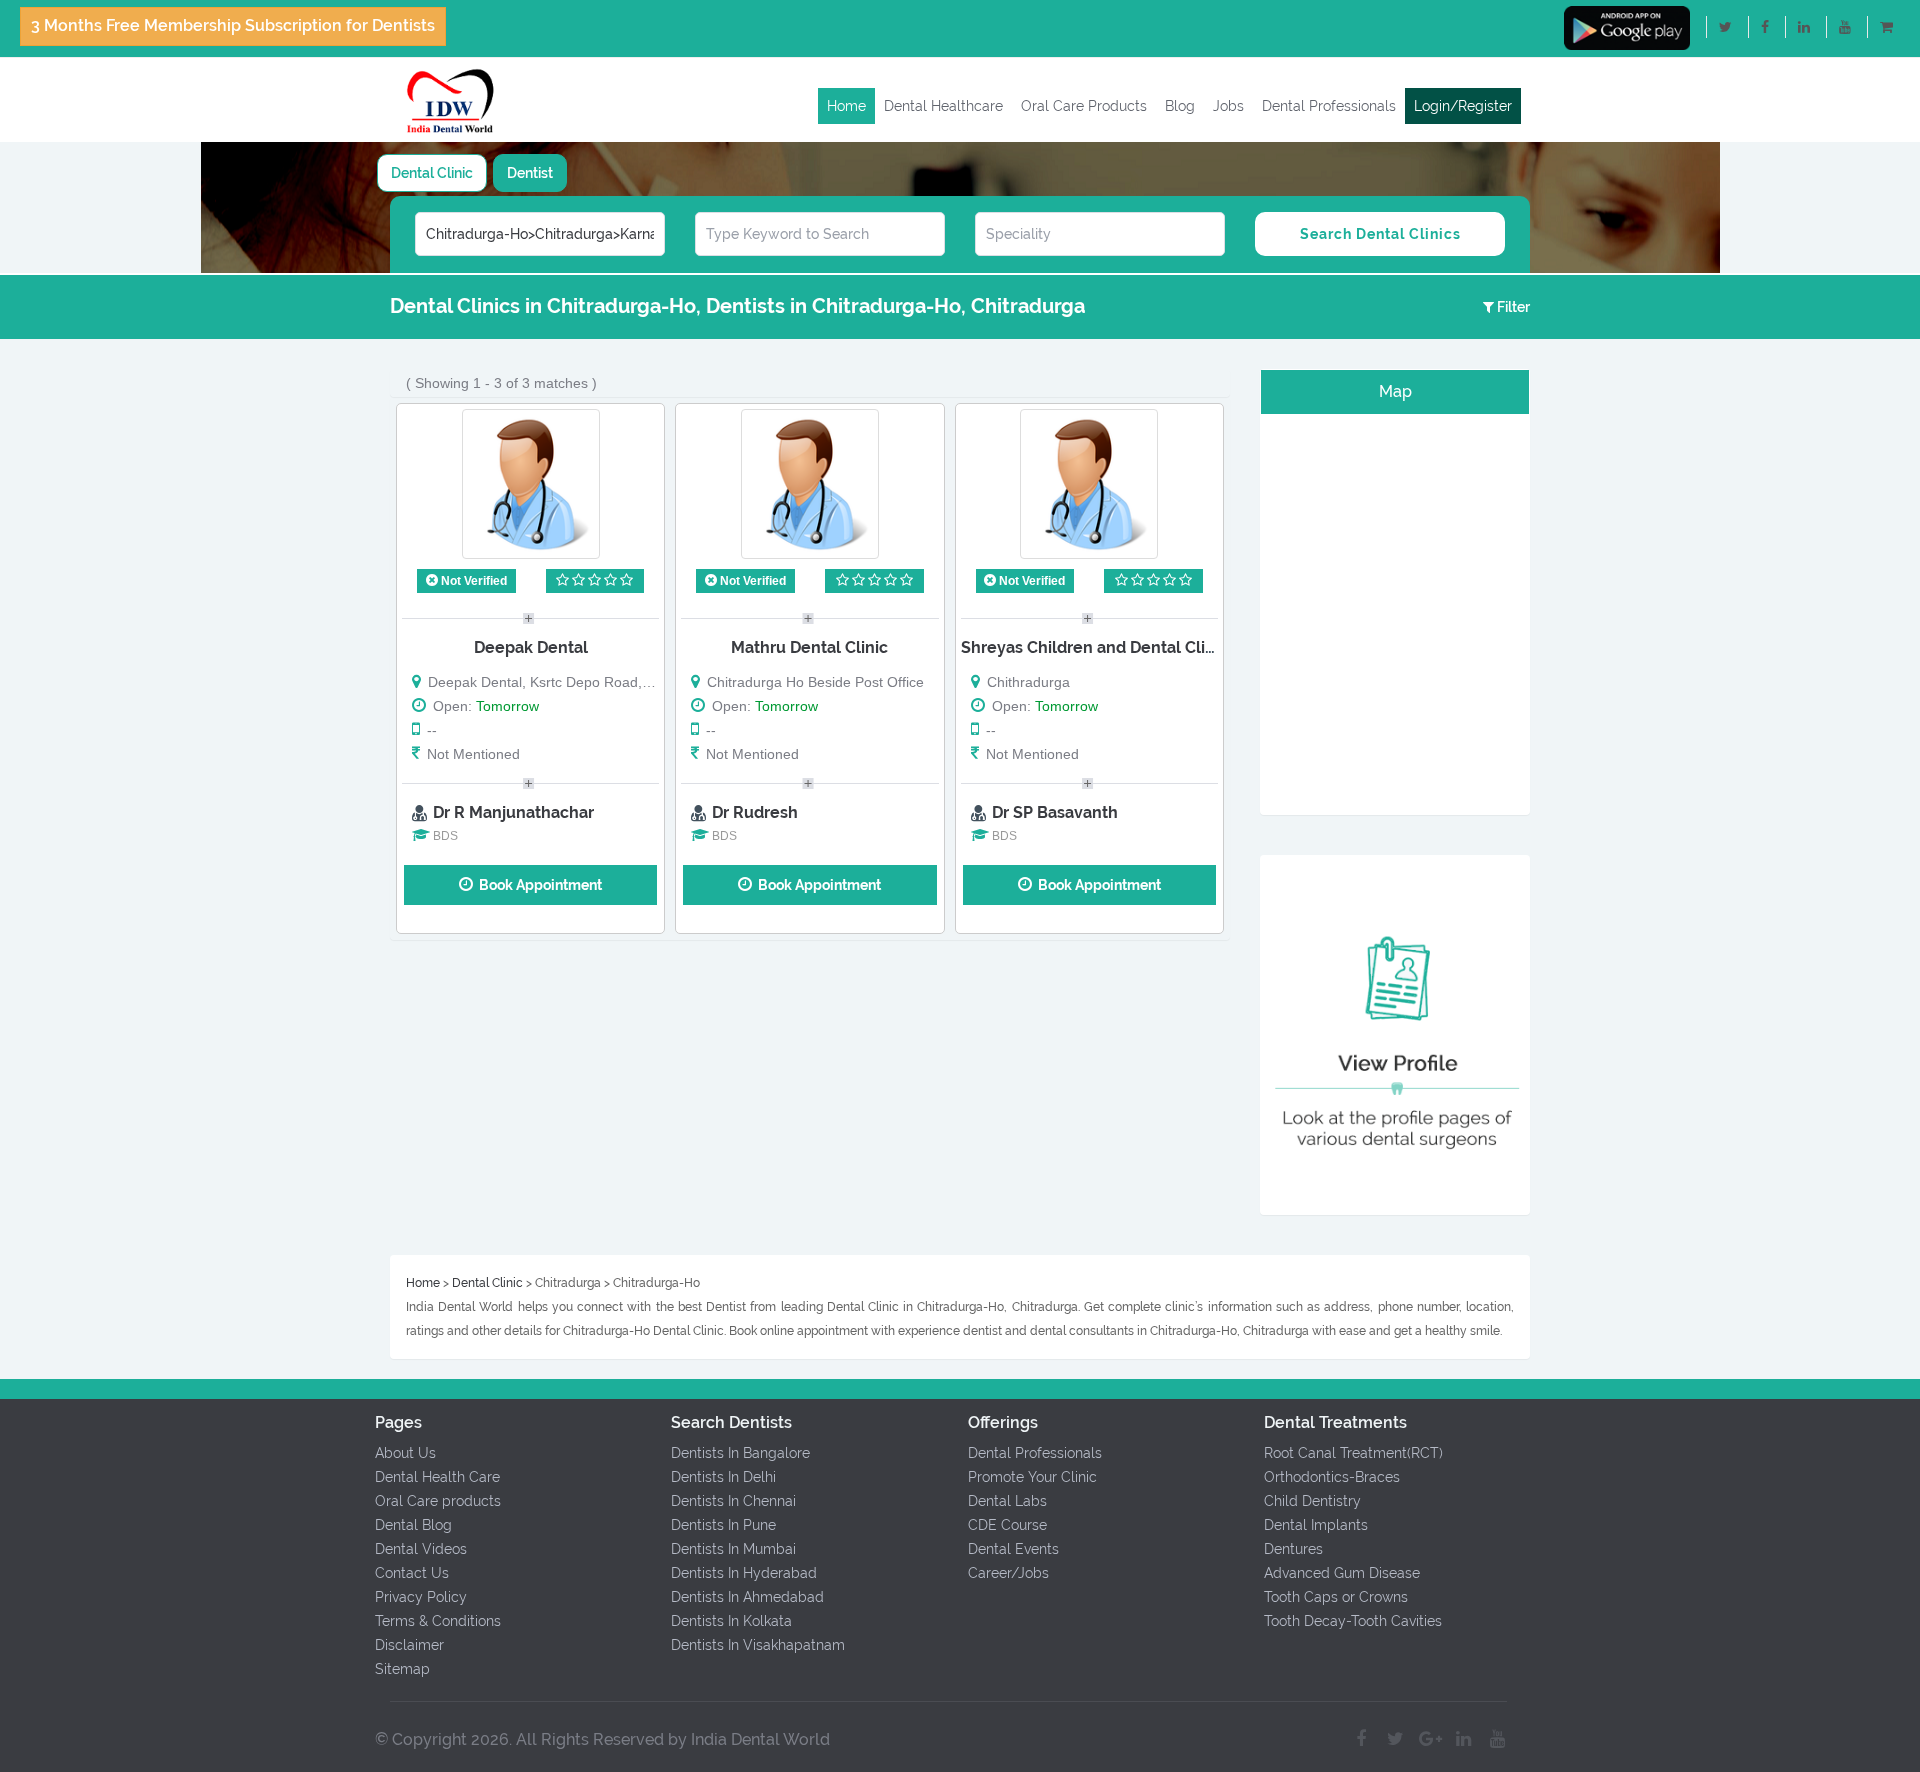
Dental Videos (421, 1549)
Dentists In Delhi (723, 1477)
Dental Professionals (1329, 106)
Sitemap (402, 1669)
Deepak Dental (531, 647)
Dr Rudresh (755, 812)
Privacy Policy (421, 1597)
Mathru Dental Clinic (809, 647)
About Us (405, 1453)
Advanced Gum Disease (1342, 1573)
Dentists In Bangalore (740, 1453)
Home (846, 106)
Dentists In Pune (723, 1525)
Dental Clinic (432, 173)
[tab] (432, 173)
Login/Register (1463, 106)
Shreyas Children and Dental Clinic (1094, 647)
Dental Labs (1007, 1501)
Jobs (1228, 106)
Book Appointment (537, 885)
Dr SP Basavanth (1055, 812)
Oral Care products (438, 1501)
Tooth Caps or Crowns (1336, 1597)
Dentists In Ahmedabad (747, 1597)
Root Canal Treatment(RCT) (1353, 1453)
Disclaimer (409, 1645)
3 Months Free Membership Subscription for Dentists (233, 25)
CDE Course (1007, 1525)
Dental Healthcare (943, 106)
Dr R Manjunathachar (513, 812)
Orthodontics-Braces (1332, 1477)
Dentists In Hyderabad (744, 1573)
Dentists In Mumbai (733, 1549)
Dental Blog (413, 1525)
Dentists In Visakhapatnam (758, 1645)
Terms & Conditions (438, 1621)
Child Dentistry (1312, 1501)
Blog (1180, 106)
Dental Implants (1316, 1525)
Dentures (1293, 1549)
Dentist (530, 173)
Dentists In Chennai (733, 1501)
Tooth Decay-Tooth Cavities (1353, 1621)
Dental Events (1013, 1549)
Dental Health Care (437, 1477)
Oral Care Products (1084, 106)
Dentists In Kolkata (731, 1621)
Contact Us (412, 1573)
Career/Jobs (1008, 1573)
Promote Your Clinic (1032, 1477)
